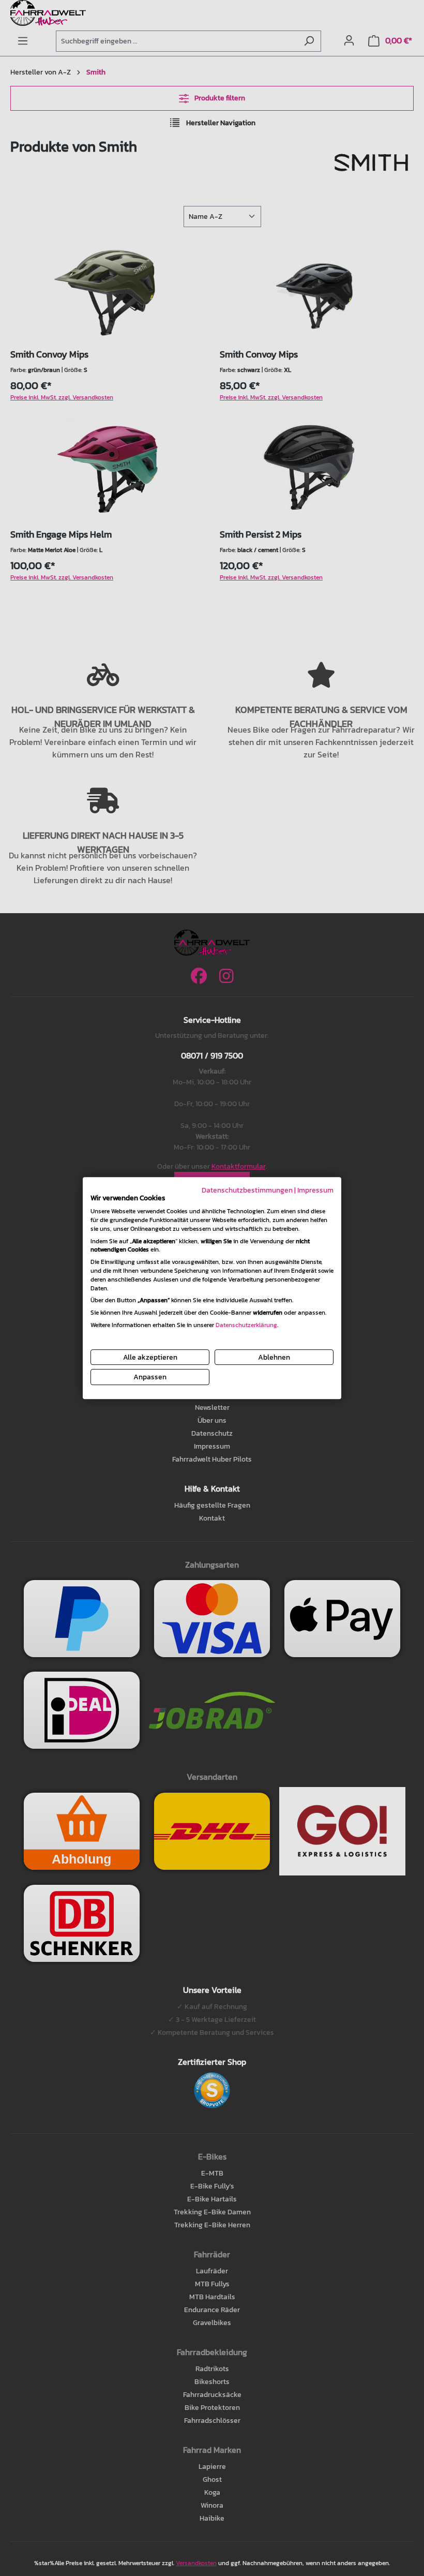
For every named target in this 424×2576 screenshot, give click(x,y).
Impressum (315, 1190)
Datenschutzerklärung (246, 1325)
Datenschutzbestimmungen (247, 1190)
